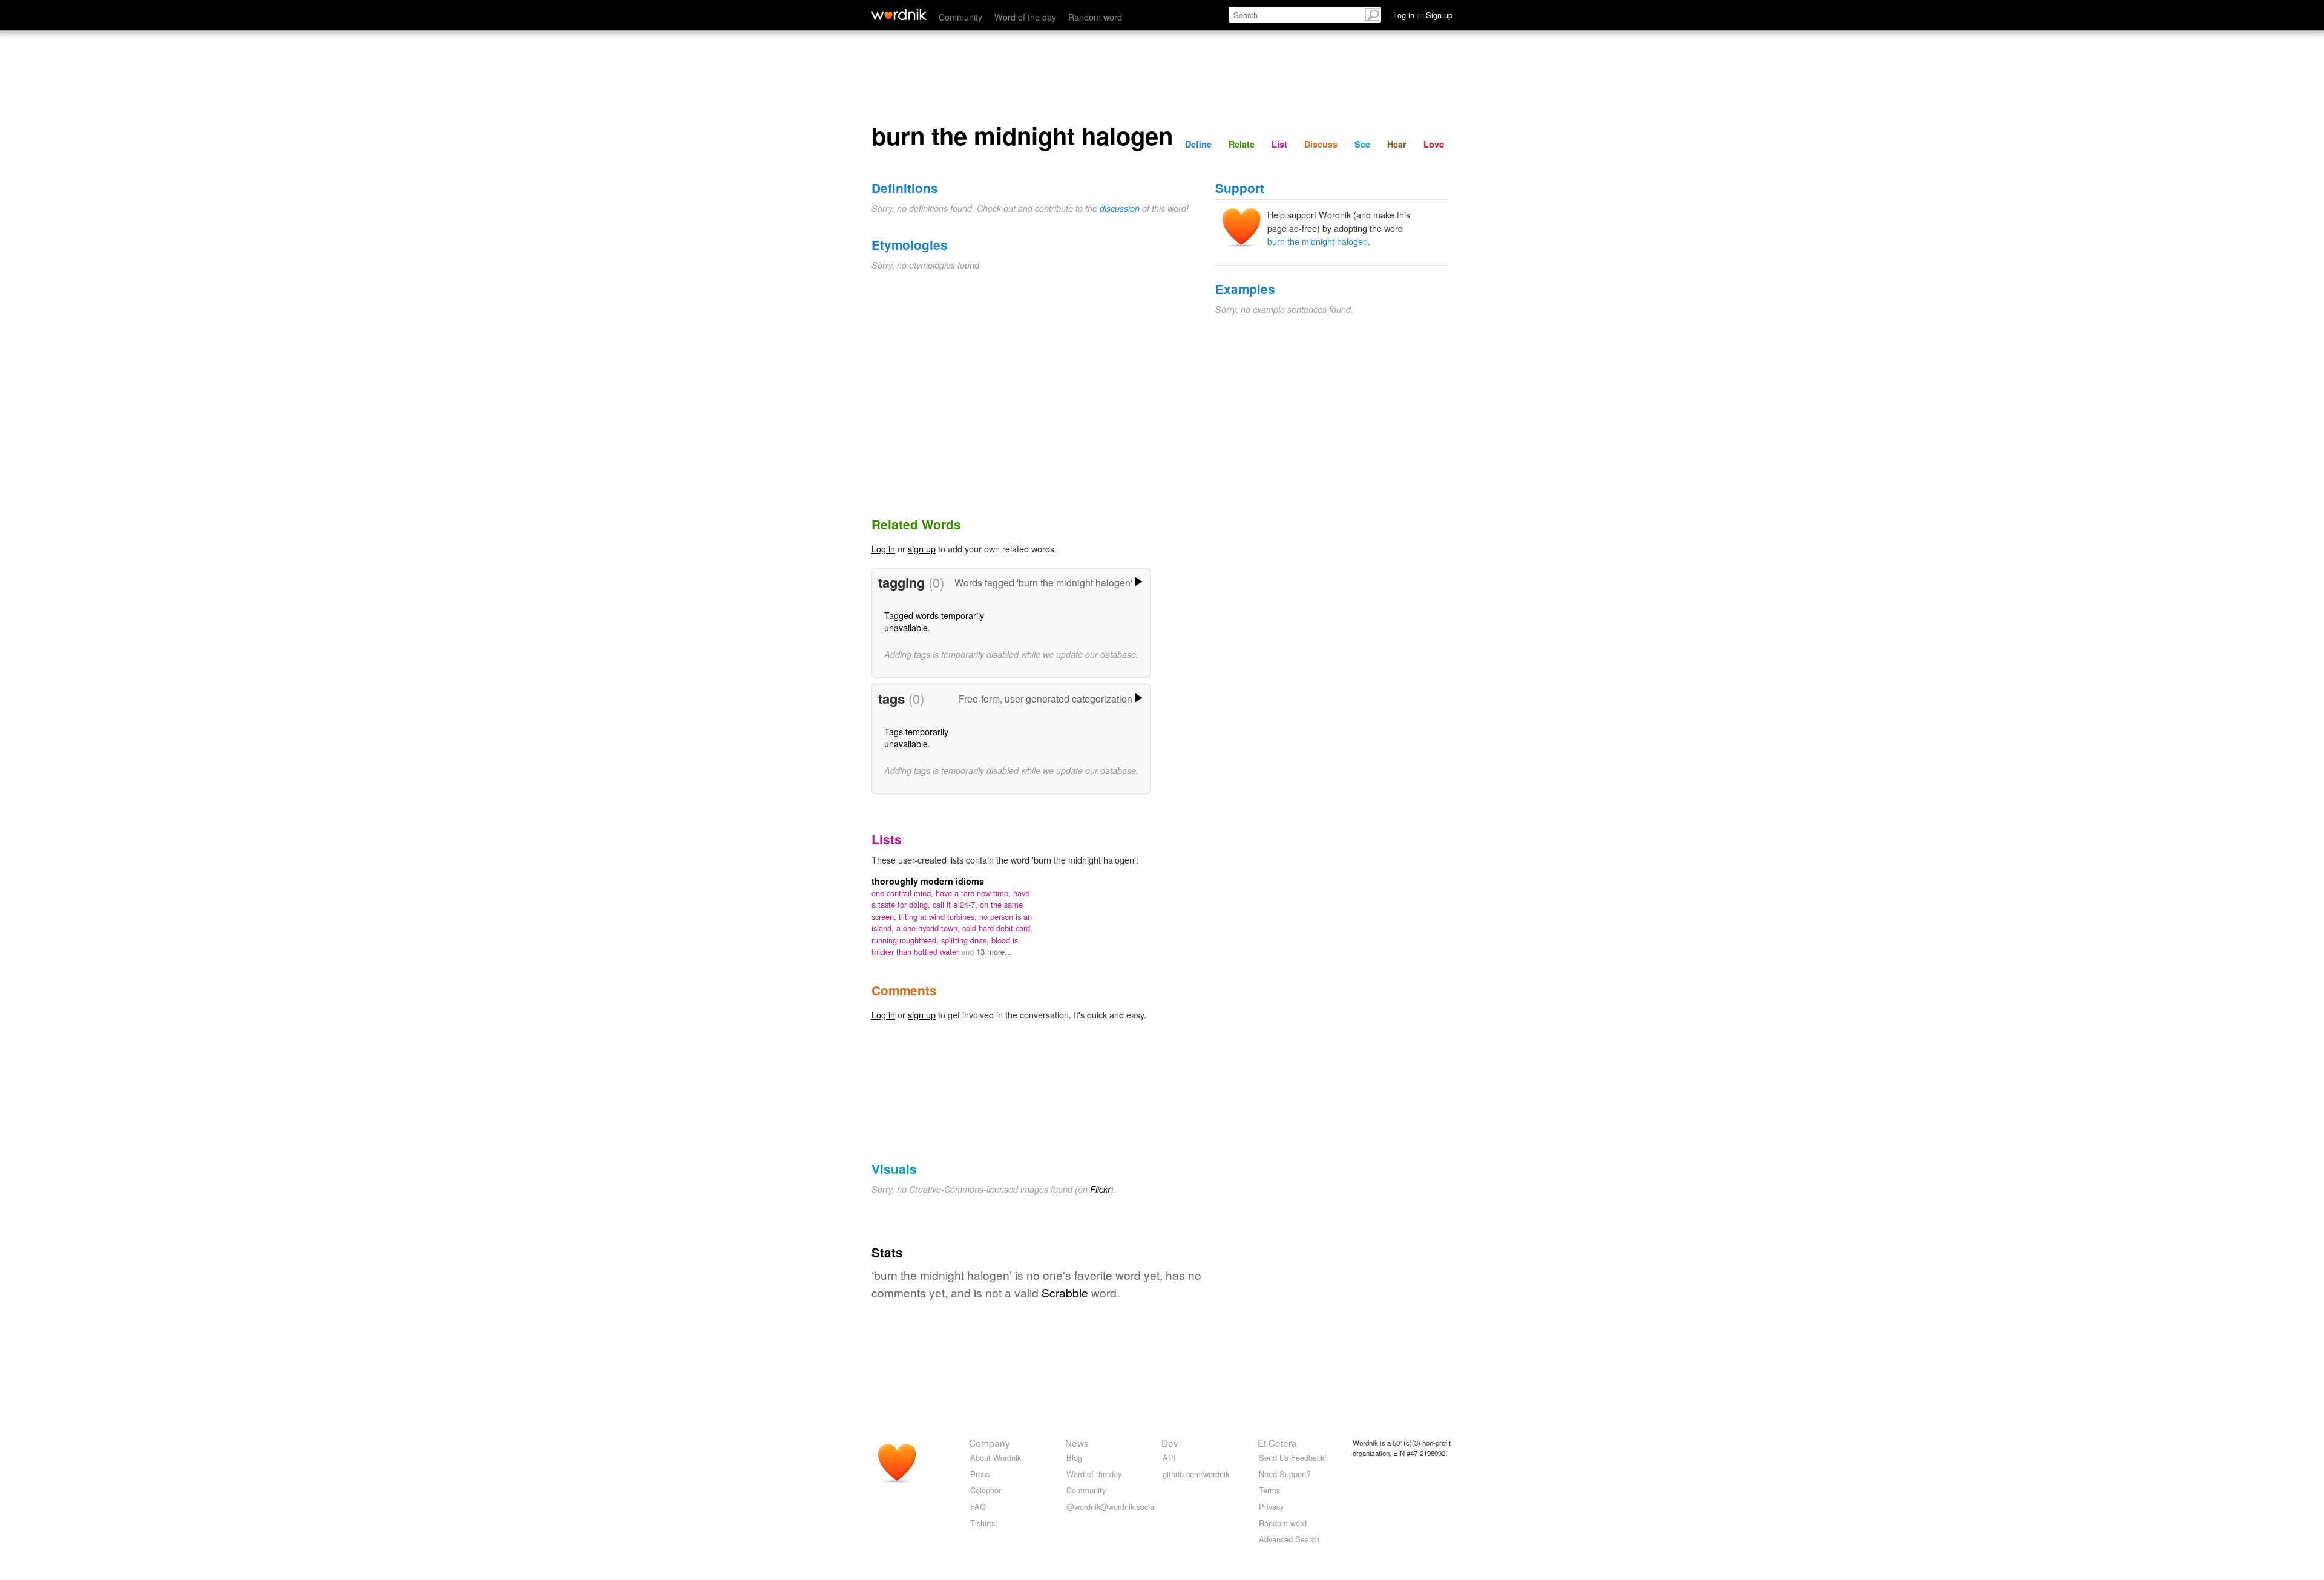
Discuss (1321, 144)
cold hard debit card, (997, 928)
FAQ (978, 1506)
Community (960, 17)
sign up (922, 549)
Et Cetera (1277, 1443)
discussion (1120, 208)
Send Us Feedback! (1293, 1457)
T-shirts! (984, 1523)
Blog (1074, 1457)
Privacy (1271, 1506)
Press (980, 1474)
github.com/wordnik (1196, 1474)
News (1077, 1443)
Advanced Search (1289, 1539)
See (1362, 144)
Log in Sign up (1423, 15)
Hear (1397, 144)
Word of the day (1025, 17)
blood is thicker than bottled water (945, 946)
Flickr (1100, 1189)
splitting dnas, (966, 940)
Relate (1242, 144)
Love (1434, 144)
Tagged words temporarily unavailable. (934, 621)
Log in (883, 549)
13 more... (994, 952)
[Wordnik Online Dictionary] (899, 15)
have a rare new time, (974, 893)
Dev (1170, 1443)
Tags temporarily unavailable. (916, 737)
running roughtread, (906, 940)
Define (1198, 144)
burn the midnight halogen (1318, 241)
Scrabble (1065, 1292)
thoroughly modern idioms (928, 881)
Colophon (986, 1490)
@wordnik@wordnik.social (1111, 1506)
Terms (1269, 1490)
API (1169, 1457)
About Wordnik (996, 1457)
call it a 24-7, (956, 904)
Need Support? (1285, 1474)
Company (990, 1443)
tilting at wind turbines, (939, 916)
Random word (1095, 17)
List (1279, 144)
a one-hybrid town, (929, 928)
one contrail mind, (904, 893)
